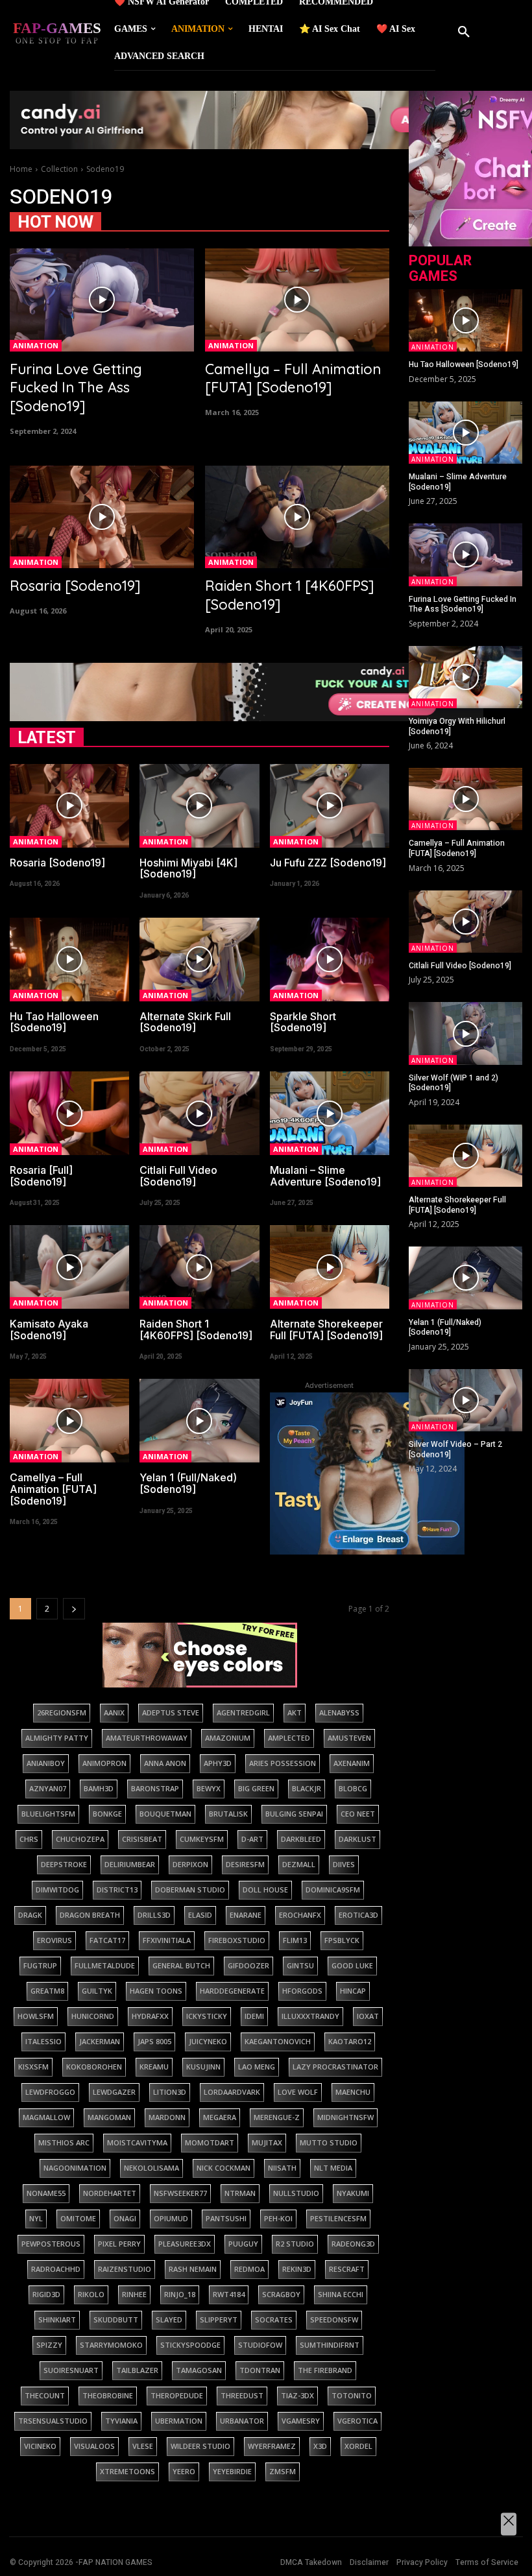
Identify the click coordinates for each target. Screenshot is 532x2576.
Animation (36, 345)
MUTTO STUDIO (329, 2142)
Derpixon (190, 1864)
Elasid (200, 1915)
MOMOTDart (210, 2142)
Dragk (30, 1915)
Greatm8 (47, 1991)
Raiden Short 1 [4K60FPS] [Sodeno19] (196, 1330)
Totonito (352, 2395)
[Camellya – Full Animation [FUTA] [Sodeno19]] (297, 300)
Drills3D (154, 1915)
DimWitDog (57, 1890)
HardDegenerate (232, 1991)
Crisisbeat (142, 1839)
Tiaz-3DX (297, 2395)
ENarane (246, 1915)
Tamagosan (199, 2370)
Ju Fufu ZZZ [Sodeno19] (328, 863)
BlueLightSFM (48, 1814)
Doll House (265, 1890)
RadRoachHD (56, 2269)
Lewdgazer (114, 2092)
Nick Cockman (224, 2168)
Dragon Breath (90, 1915)
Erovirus (54, 1940)
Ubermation (179, 2421)
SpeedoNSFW (334, 2320)
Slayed (169, 2320)
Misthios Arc (64, 2142)
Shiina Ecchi (341, 2294)
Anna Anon (165, 1763)
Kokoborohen (94, 2067)
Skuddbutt (116, 2320)
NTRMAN (240, 2193)
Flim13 (295, 1940)
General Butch (181, 1965)
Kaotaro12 (350, 2041)
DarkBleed (301, 1839)
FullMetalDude (105, 1965)
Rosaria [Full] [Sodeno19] (41, 1176)
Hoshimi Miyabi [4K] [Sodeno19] (188, 868)
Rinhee (134, 2294)
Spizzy (49, 2345)
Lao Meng (257, 2067)
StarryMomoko (111, 2345)
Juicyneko (208, 2041)
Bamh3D (99, 1788)
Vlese (143, 2446)
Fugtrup (40, 1965)
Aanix (114, 1712)
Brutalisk (228, 1814)
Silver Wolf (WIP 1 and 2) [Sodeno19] (453, 1083)
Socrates (274, 2320)
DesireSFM (245, 1864)
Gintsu (300, 1965)
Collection (59, 169)
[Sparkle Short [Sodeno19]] (330, 960)
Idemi (254, 2016)
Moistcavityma (137, 2142)
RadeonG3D (353, 2244)
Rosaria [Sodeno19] (75, 586)
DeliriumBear (130, 1864)
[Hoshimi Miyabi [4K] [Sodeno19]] (199, 806)
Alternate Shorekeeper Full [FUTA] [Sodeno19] (326, 1330)
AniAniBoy (46, 1763)
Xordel (358, 2446)
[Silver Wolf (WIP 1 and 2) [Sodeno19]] (465, 1033)
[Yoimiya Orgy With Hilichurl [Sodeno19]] (465, 677)
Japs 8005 (154, 2041)
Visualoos (94, 2446)
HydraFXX (150, 2016)
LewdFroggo (50, 2092)
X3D (320, 2446)
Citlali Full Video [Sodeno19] (178, 1176)
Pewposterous (51, 2244)
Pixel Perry (119, 2244)
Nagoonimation (75, 2168)
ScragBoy (281, 2294)
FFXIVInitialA (167, 1940)
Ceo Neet (358, 1814)
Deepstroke (64, 1864)
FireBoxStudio (237, 1940)
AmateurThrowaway (147, 1738)
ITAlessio (43, 2041)
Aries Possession (283, 1763)
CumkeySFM (202, 1839)
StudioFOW (260, 2345)
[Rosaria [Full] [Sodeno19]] (69, 1113)
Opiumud (171, 2218)
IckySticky (207, 2016)
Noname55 (46, 2193)
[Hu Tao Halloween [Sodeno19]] (69, 960)
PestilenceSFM (338, 2218)
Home (21, 169)
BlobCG (353, 1788)
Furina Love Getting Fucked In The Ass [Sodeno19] (76, 388)
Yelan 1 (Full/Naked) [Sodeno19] (188, 1483)
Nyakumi (353, 2193)
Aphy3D (218, 1763)
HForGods (302, 1991)
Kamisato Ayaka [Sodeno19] (49, 1330)
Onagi (125, 2218)
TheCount (45, 2395)
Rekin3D (297, 2269)
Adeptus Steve (171, 1712)
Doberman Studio (190, 1890)
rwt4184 (229, 2294)
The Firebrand (325, 2370)
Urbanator (242, 2421)
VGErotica (357, 2421)
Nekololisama (151, 2168)
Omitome (78, 2218)
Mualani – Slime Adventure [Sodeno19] (325, 1176)
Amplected (289, 1738)
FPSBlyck (342, 1940)
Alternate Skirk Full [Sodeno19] (185, 1022)
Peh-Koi (278, 2218)
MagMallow (46, 2117)
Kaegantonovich (278, 2041)
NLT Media (333, 2168)
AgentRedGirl (243, 1712)
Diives (344, 1864)
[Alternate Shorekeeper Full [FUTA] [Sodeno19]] (330, 1267)
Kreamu (154, 2067)
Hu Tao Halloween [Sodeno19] (54, 1022)
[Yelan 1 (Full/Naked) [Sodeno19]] (199, 1421)
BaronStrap (155, 1788)
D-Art (252, 1839)
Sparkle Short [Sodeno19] (303, 1022)
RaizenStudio (125, 2269)
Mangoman (109, 2117)
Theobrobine (108, 2395)
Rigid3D (46, 2294)
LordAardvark (232, 2092)
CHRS (29, 1839)
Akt (295, 1712)
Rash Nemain (193, 2269)
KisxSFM (33, 2067)
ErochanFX (300, 1915)
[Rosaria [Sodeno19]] (102, 517)
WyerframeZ (272, 2446)
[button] (464, 32)
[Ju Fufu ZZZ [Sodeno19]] (330, 806)
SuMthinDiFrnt (330, 2345)
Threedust (242, 2395)
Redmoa (249, 2269)
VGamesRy (301, 2421)
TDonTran (260, 2370)
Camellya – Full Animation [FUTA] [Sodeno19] (293, 378)
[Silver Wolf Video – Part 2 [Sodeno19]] (465, 1400)
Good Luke (352, 1965)
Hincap (353, 1991)
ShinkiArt (57, 2320)
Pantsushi (226, 2218)
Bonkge (107, 1814)
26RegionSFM (62, 1712)
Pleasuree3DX (185, 2244)
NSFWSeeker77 (180, 2193)
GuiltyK (97, 1991)
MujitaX (267, 2142)
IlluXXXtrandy (310, 2016)
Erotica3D (358, 1915)
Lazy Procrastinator (335, 2067)
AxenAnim (352, 1763)
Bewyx (209, 1788)
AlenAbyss (339, 1712)
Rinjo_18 (180, 2294)
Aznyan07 (48, 1788)
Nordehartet (110, 2193)
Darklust (357, 1839)
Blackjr (307, 1788)
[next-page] (74, 1609)
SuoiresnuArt (71, 2370)
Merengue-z (277, 2117)
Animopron (104, 1763)
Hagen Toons (156, 1991)
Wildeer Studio (200, 2446)
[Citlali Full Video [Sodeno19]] (199, 1113)
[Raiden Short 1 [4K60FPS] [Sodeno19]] (297, 517)
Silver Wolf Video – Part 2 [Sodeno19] (455, 1449)
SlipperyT (219, 2320)
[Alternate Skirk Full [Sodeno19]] (199, 960)
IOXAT (368, 2016)
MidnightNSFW (345, 2117)
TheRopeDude (177, 2395)
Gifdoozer (248, 1965)
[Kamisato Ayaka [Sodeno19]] (69, 1267)
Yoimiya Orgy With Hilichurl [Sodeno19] (457, 726)
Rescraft (347, 2269)
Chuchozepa (80, 1839)
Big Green (256, 1788)
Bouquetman (165, 1814)
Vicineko (40, 2446)
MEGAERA (220, 2117)
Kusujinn (203, 2067)
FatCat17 (107, 1940)
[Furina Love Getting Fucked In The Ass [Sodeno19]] (102, 300)
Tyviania (121, 2421)
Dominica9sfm (333, 1890)
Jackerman (100, 2041)
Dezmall (299, 1864)
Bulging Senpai (294, 1814)
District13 (117, 1890)
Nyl (36, 2218)
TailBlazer (137, 2370)
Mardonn (167, 2117)
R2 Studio (295, 2244)
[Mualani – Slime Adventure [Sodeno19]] (330, 1113)
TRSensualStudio (53, 2421)
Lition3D (170, 2092)
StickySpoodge (190, 2345)
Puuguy (243, 2244)
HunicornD (93, 2016)
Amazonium (228, 1738)
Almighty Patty (57, 1738)
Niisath (282, 2168)
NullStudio (296, 2193)
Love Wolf (298, 2092)
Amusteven (349, 1738)
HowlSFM (36, 2016)
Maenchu (353, 2092)
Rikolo (91, 2294)
